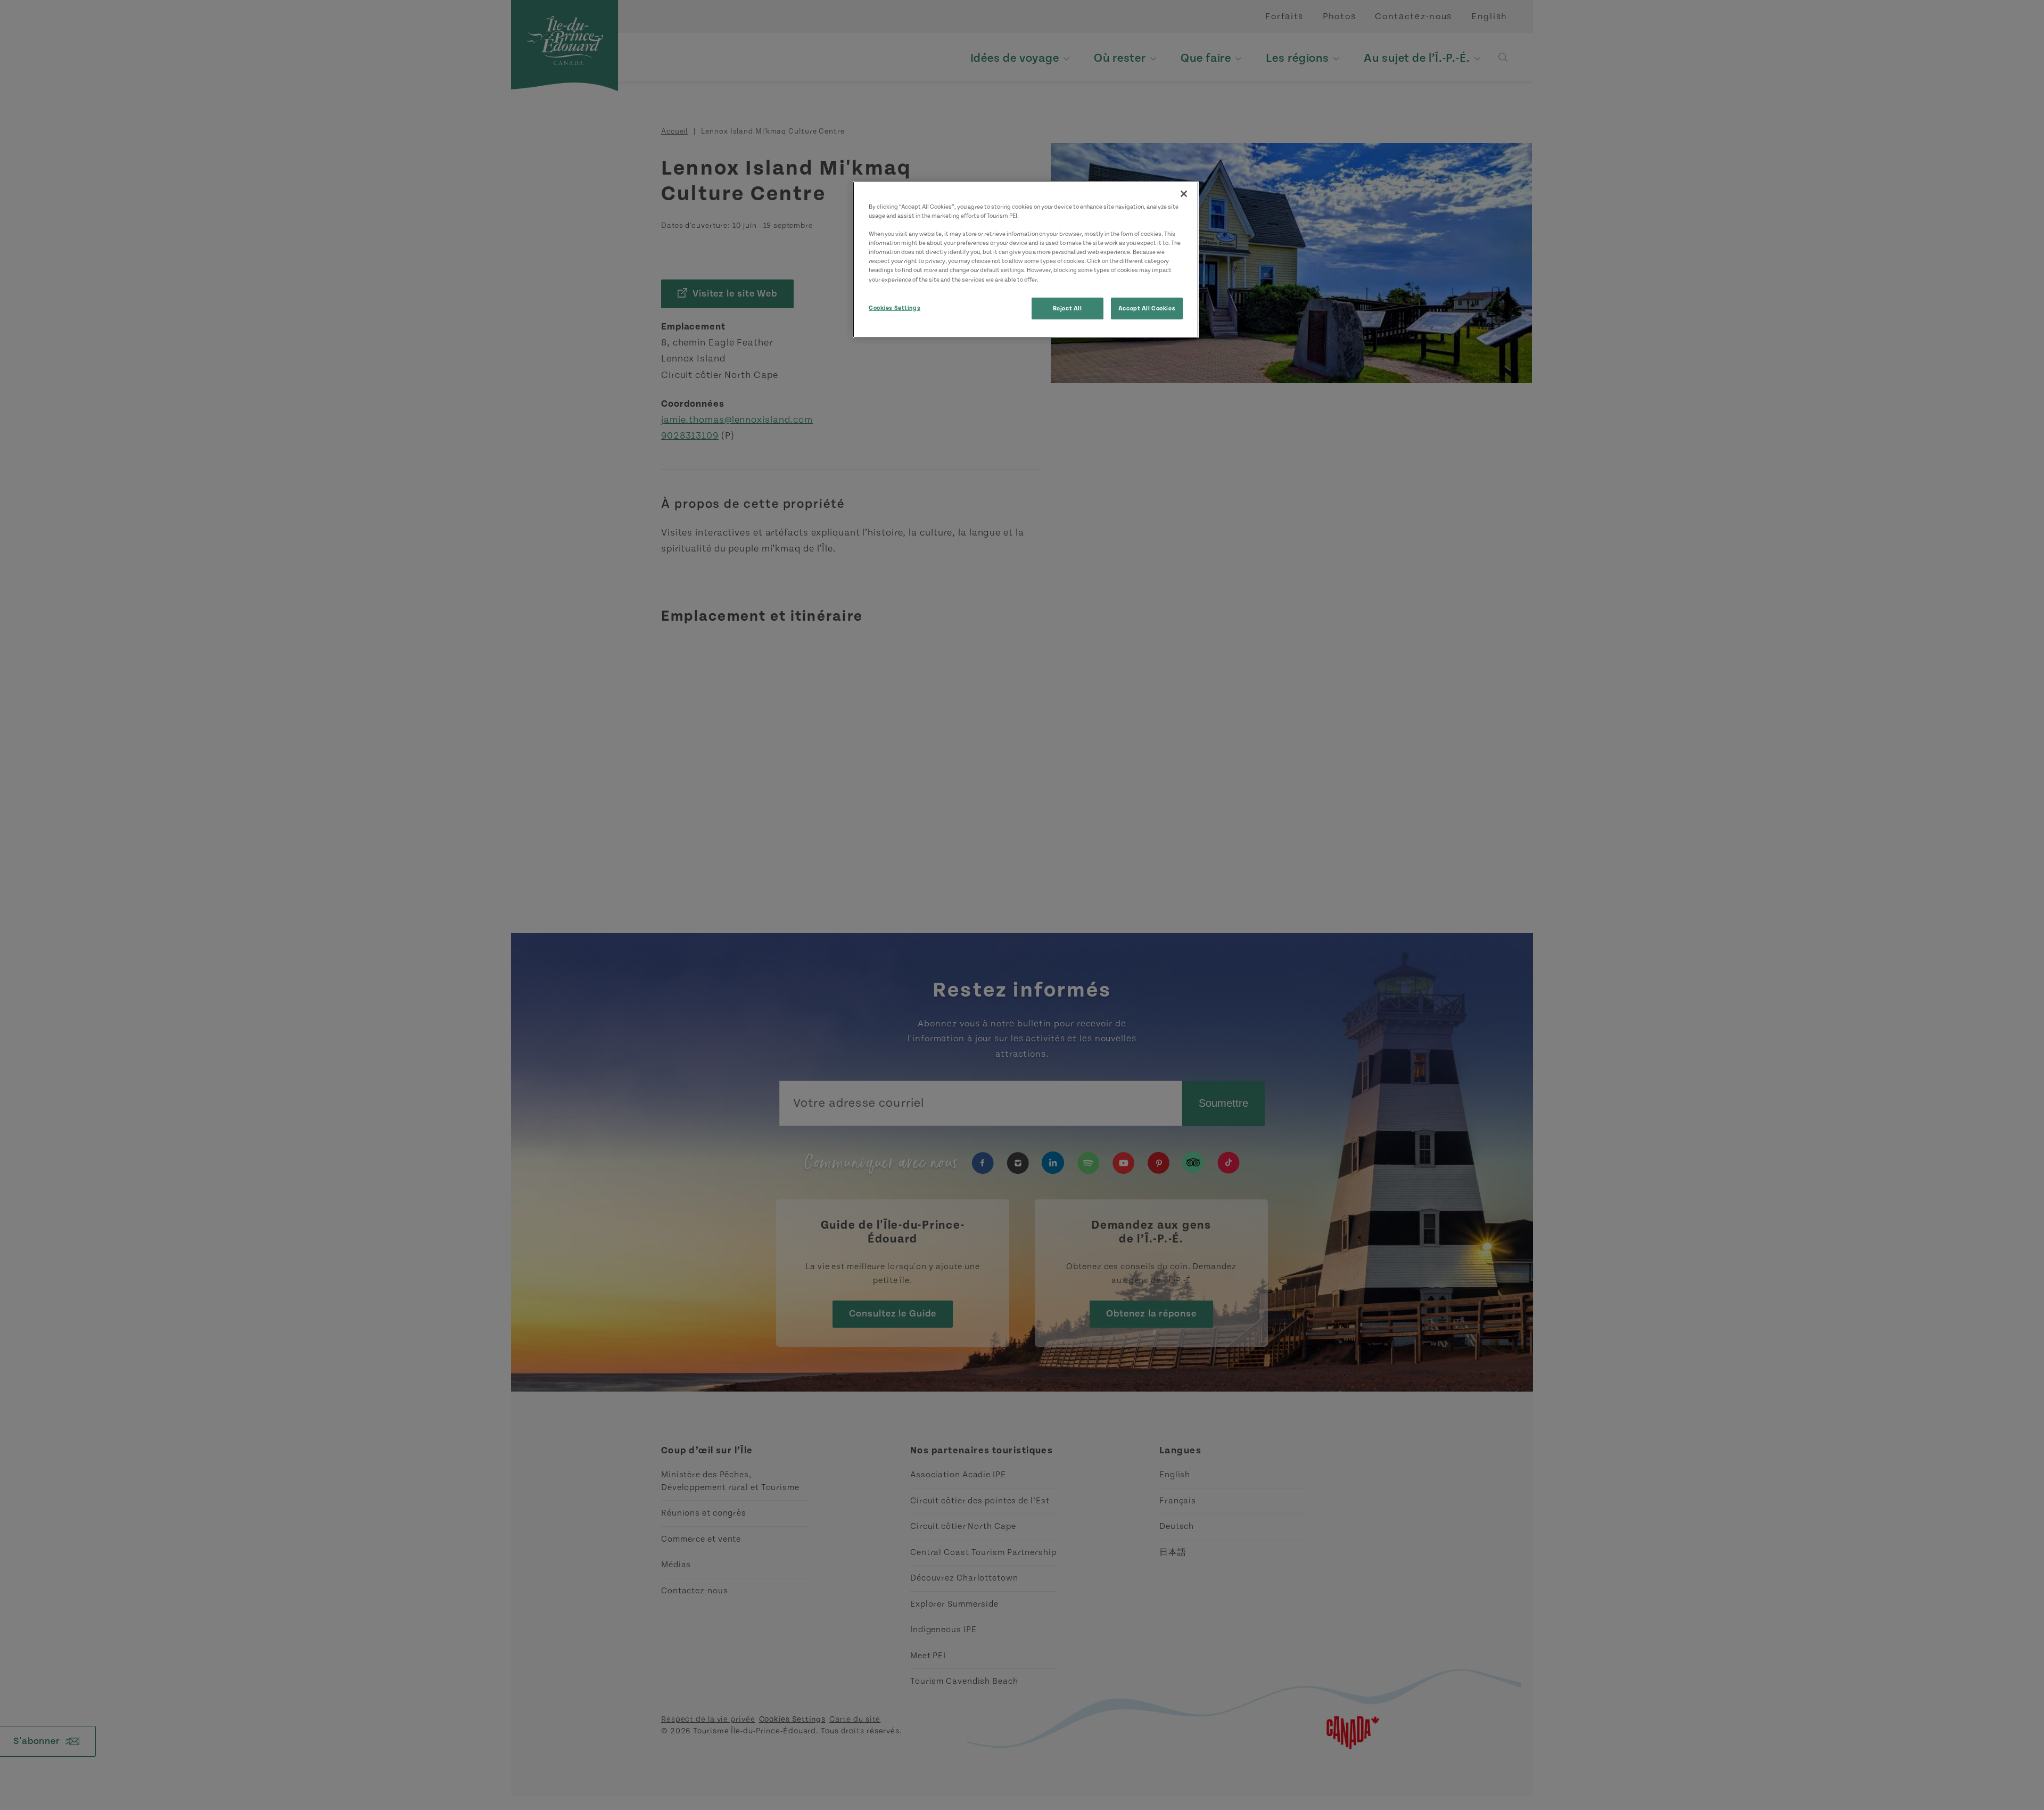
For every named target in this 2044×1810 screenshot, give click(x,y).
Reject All (1068, 308)
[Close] (1184, 194)
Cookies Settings (895, 308)
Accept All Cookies (1147, 308)
